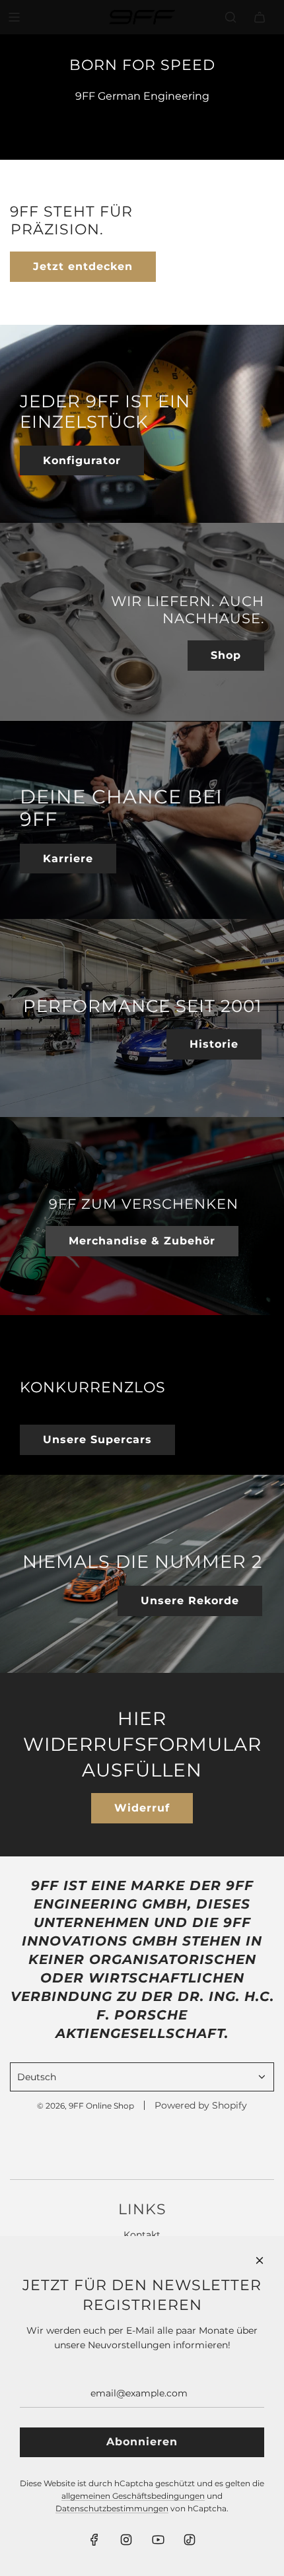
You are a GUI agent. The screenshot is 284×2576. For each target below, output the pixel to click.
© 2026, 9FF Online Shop (86, 2106)
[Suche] (231, 17)
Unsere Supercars (97, 1440)
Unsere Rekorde (190, 1601)
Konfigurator (82, 460)
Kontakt (142, 2235)
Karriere (68, 859)
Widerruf (142, 1808)
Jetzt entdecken (83, 266)
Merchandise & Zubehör (142, 1241)
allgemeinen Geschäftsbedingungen (133, 2496)
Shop (226, 655)
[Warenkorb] (260, 17)
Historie (214, 1044)
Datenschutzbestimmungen (112, 2508)
